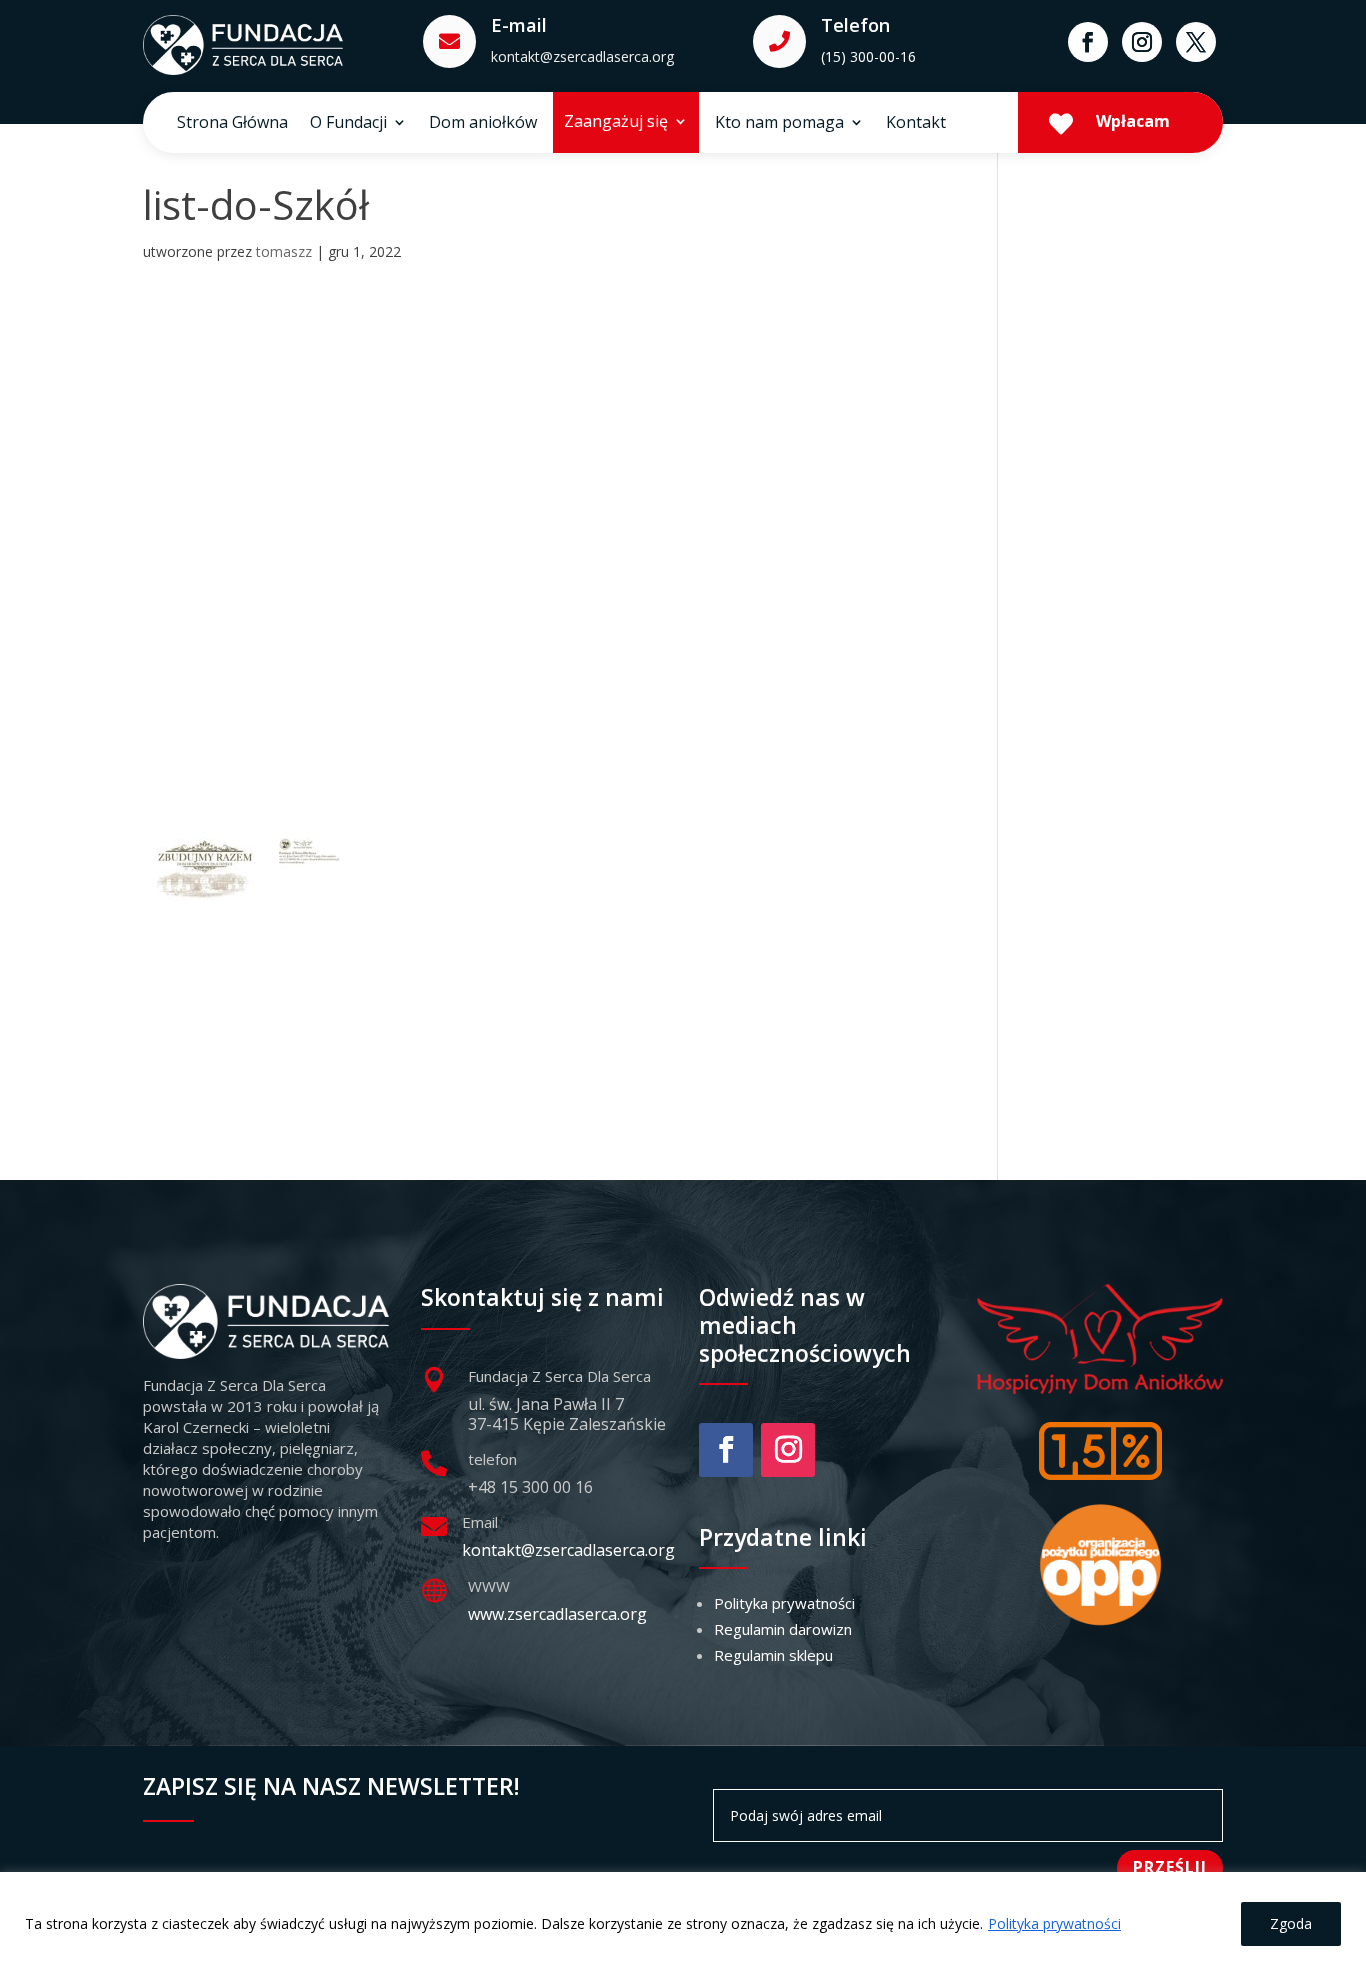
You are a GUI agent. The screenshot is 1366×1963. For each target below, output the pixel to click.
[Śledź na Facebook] (1088, 42)
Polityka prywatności (1054, 1923)
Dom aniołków (483, 124)
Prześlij (1170, 1867)
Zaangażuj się (616, 123)
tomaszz (284, 251)
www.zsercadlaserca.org (557, 1614)
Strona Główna (232, 124)
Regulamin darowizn (783, 1629)
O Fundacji (348, 124)
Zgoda (1291, 1923)
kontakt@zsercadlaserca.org (582, 56)
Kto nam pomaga (779, 124)
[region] (683, 1917)
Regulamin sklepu (773, 1655)
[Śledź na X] (1196, 42)
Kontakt (916, 124)
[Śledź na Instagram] (1142, 42)
